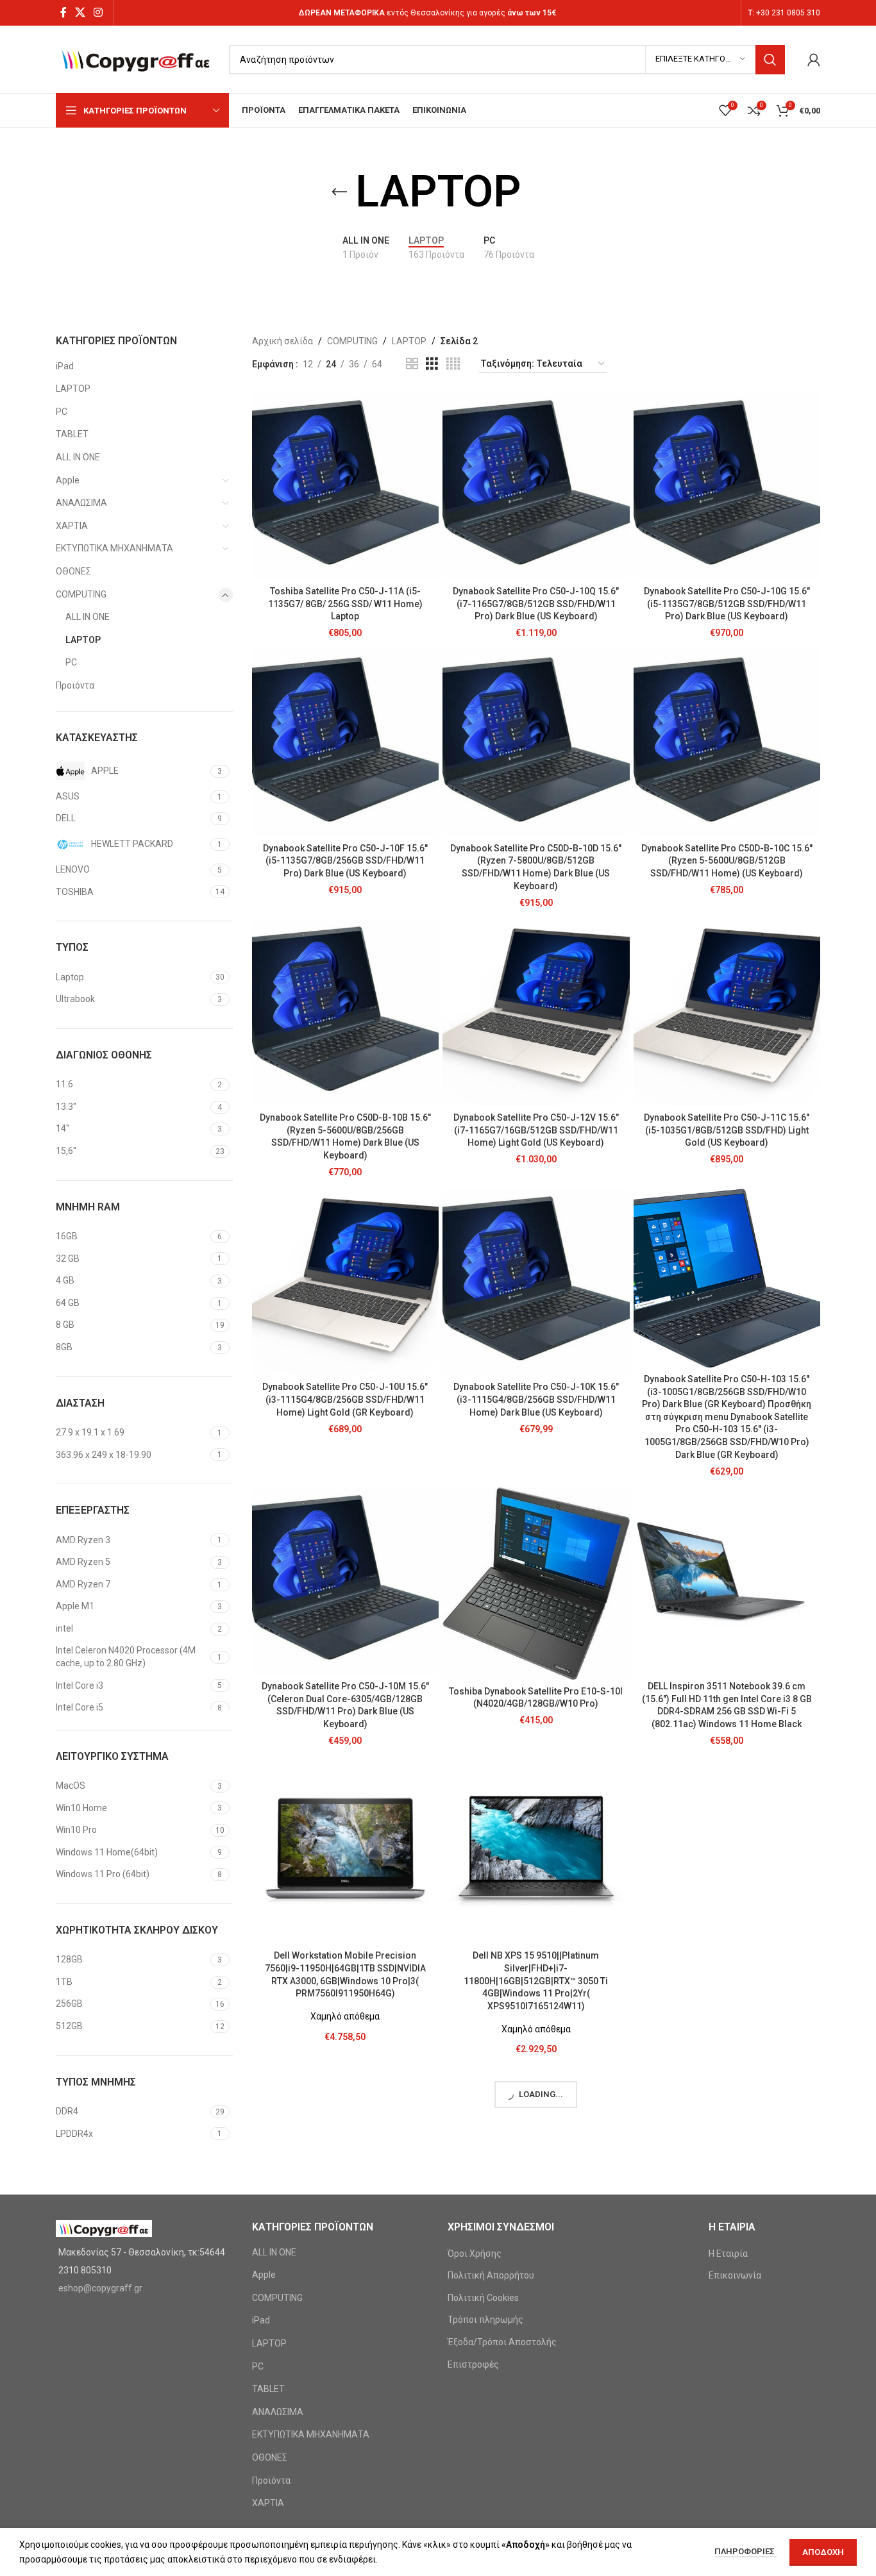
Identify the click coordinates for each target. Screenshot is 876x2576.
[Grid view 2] (412, 364)
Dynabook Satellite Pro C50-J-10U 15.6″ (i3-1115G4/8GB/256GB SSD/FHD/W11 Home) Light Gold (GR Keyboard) (345, 1399)
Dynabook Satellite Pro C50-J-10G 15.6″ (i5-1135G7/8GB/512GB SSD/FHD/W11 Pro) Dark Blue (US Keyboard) (727, 604)
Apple (68, 480)
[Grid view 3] (432, 364)
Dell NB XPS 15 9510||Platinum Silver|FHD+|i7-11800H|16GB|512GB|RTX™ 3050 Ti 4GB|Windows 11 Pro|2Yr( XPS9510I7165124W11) (536, 1980)
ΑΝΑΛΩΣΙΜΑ (81, 503)
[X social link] (80, 13)
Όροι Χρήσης (475, 2254)
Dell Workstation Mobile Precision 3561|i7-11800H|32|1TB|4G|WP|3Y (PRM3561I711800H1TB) (727, 1968)
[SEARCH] (770, 60)
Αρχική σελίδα (282, 341)
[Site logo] (136, 58)
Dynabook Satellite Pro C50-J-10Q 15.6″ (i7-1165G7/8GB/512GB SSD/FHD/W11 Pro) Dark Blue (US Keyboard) (536, 604)
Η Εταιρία (728, 2254)
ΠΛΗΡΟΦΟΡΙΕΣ (745, 2551)
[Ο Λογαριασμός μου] (814, 60)
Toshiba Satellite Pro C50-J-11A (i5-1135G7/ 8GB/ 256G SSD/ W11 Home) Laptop (345, 604)
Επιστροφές (473, 2364)
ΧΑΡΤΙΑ (72, 526)
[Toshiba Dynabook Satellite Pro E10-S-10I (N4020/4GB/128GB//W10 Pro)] (536, 1583)
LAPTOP (73, 389)
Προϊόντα (75, 685)
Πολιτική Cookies (483, 2298)
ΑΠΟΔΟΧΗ (823, 2552)
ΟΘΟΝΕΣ (73, 571)
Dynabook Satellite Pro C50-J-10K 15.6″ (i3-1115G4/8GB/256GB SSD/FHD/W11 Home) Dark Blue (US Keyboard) (536, 1399)
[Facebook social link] (63, 13)
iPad (65, 366)
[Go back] (339, 192)
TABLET (72, 434)
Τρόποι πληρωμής (485, 2320)
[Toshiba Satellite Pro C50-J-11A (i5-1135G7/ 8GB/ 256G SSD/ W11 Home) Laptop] (346, 486)
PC (62, 412)
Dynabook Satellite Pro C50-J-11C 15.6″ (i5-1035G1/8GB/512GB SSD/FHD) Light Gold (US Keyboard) (727, 1130)
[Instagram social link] (98, 13)
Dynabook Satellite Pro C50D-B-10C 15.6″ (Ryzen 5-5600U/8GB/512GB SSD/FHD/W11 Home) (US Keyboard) (727, 861)
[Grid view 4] (453, 364)
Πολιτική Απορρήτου (491, 2275)
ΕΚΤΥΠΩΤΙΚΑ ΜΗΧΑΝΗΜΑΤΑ (114, 548)
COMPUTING (81, 594)
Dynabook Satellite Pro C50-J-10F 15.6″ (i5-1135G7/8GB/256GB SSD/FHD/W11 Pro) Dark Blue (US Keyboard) (345, 861)
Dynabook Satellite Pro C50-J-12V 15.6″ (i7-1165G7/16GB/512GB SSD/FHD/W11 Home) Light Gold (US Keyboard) (536, 1130)
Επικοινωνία (735, 2275)
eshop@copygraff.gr (100, 2288)
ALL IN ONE (78, 457)
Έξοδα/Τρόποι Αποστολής (502, 2342)
